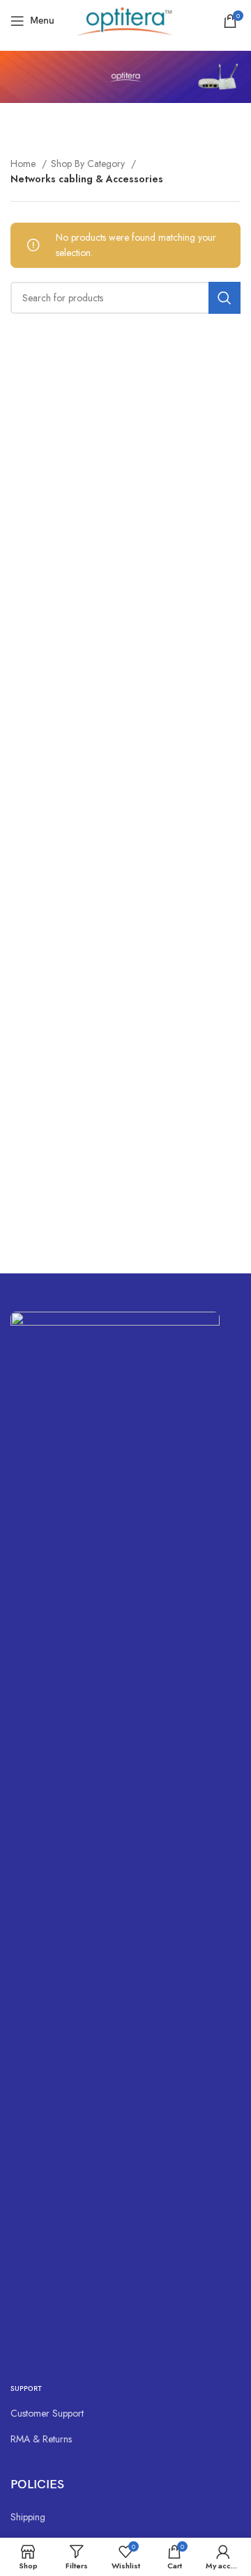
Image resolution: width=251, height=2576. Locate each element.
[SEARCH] (225, 298)
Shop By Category (89, 164)
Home (24, 164)
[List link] (125, 2413)
